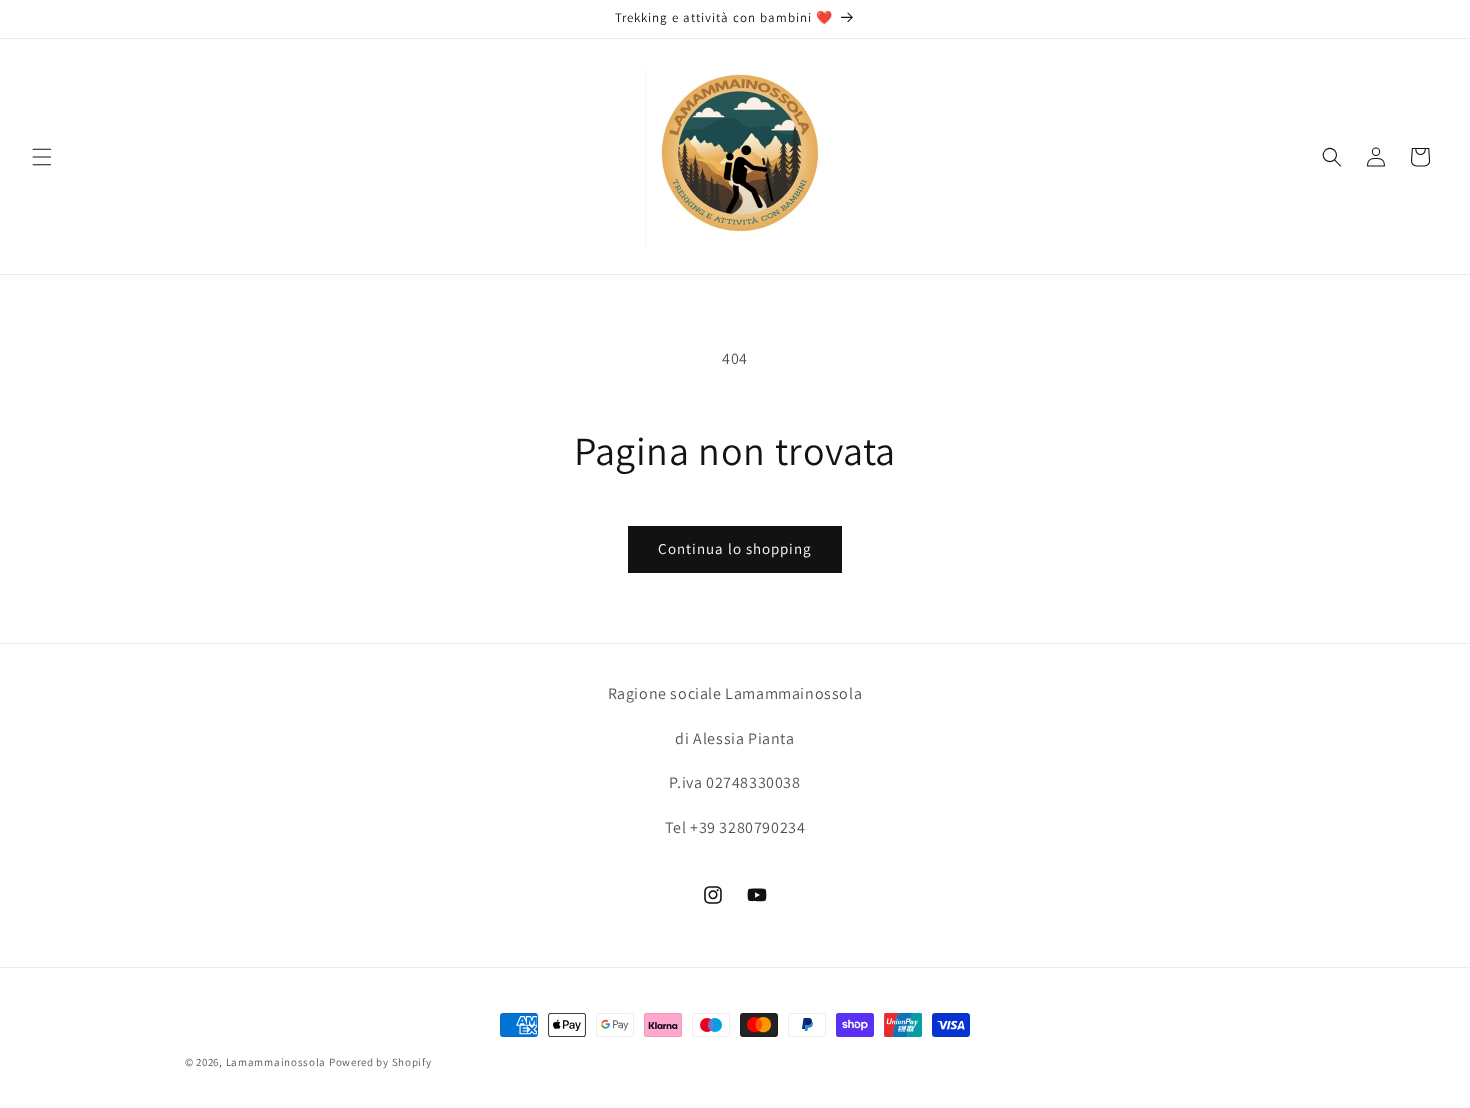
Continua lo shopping (735, 548)
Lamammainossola (276, 1062)
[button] (42, 157)
